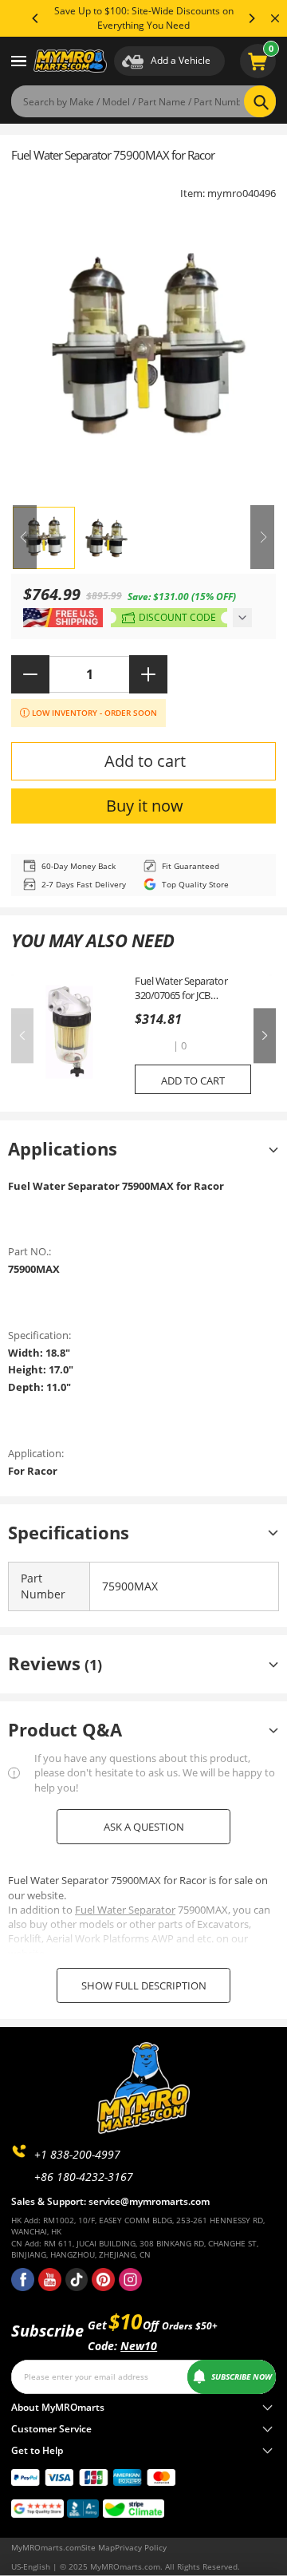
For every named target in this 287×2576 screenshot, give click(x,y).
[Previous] (36, 18)
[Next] (251, 18)
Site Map (98, 2547)
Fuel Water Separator (125, 1910)
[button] (152, 1047)
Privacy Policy (141, 2547)
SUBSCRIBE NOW (242, 2376)
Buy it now (145, 806)
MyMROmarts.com (46, 2547)
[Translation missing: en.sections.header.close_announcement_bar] (275, 18)
